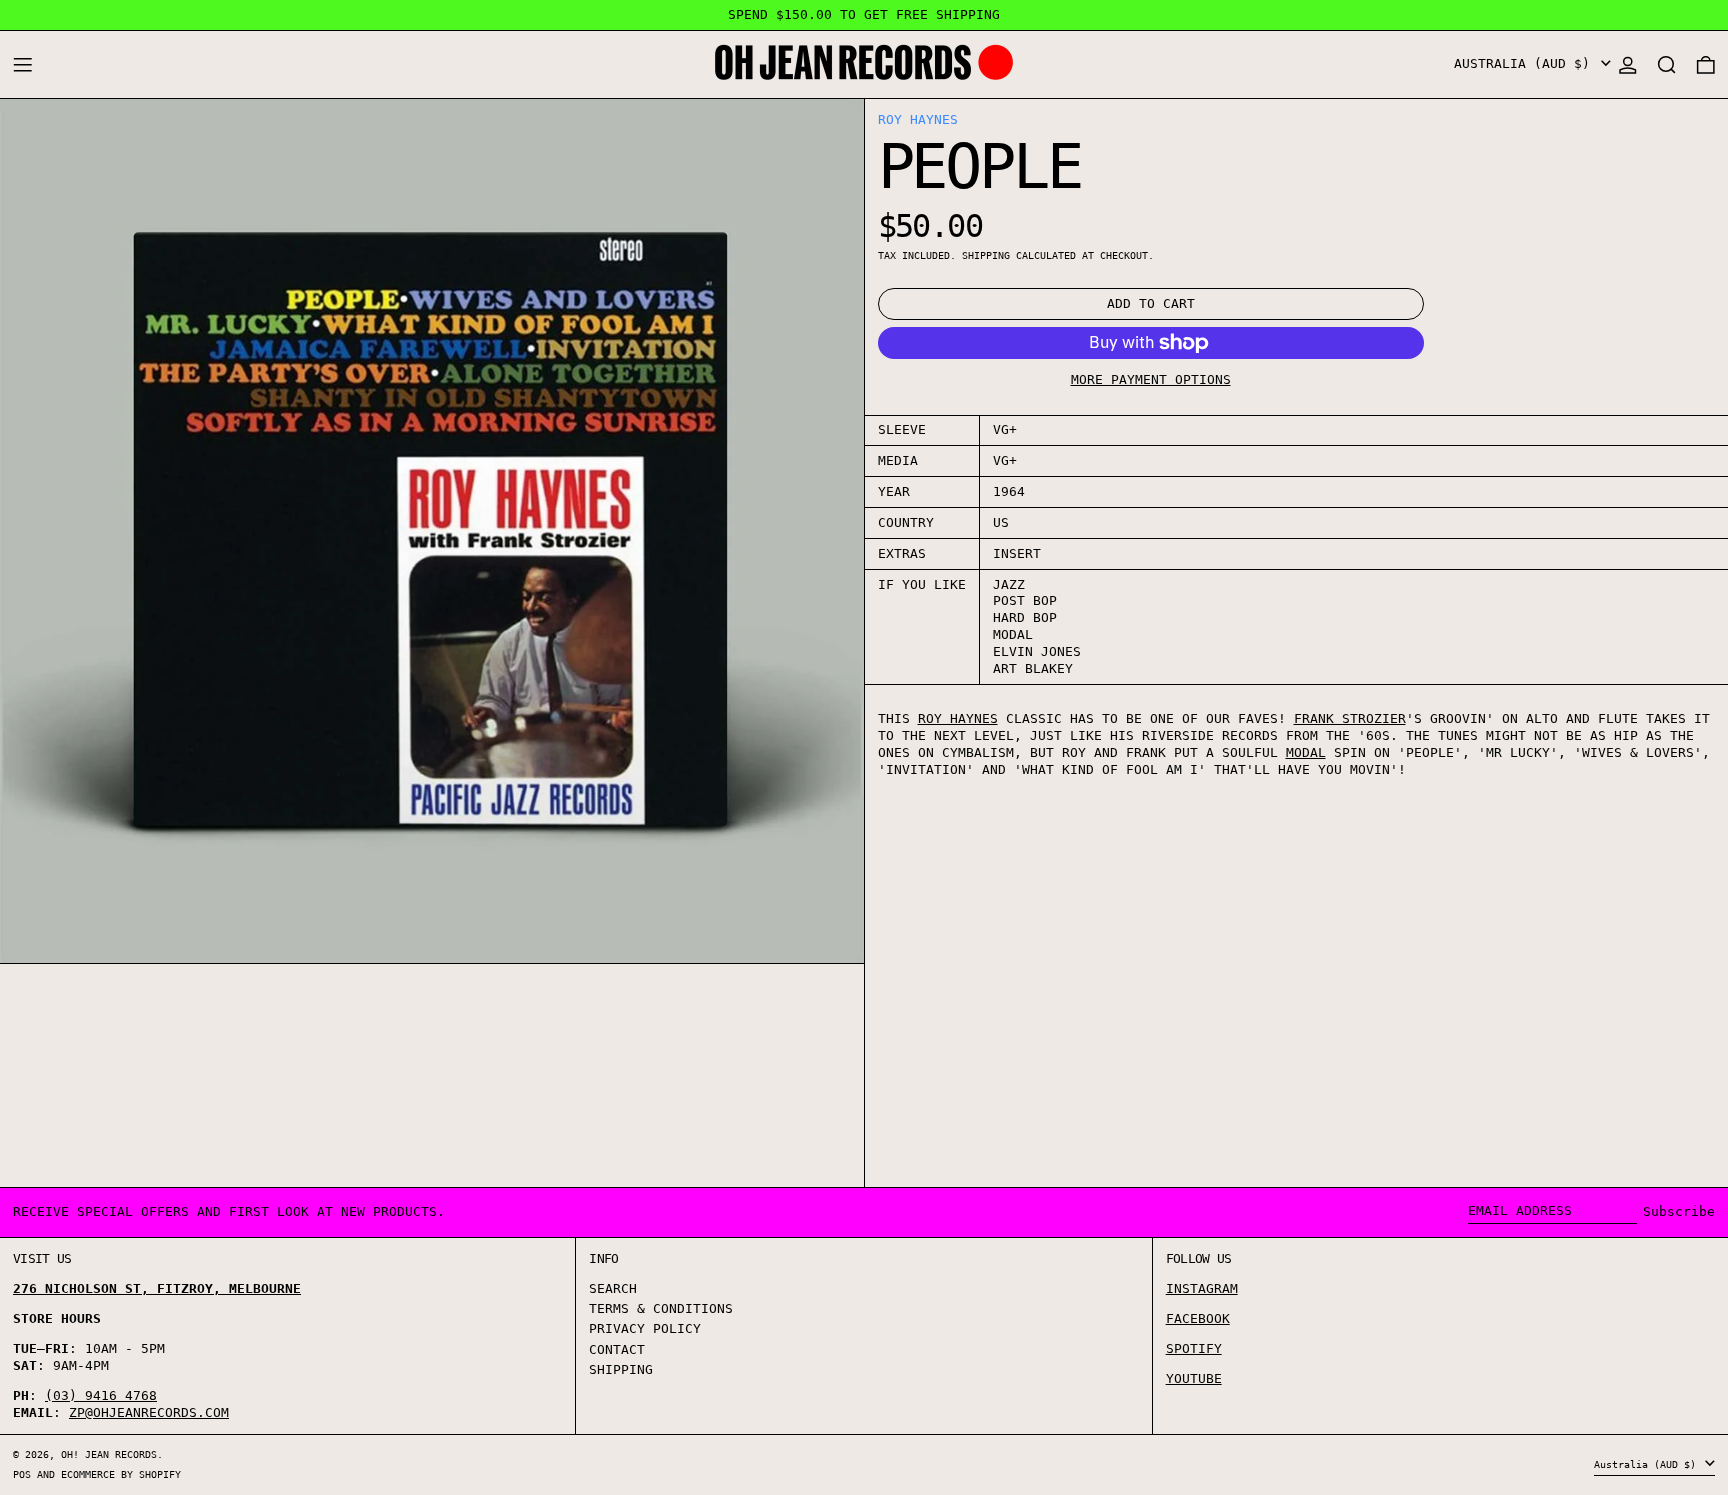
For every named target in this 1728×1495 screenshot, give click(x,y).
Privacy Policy (645, 1328)
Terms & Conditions (661, 1308)
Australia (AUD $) (1526, 63)
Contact (617, 1349)
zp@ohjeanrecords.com (149, 1412)
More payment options (1151, 379)
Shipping (986, 255)
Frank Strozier (1350, 718)
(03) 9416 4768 (101, 1395)
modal (1306, 752)
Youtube (1194, 1378)
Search (613, 1288)
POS (22, 1474)
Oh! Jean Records (109, 1454)
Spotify (1194, 1348)
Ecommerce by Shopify (121, 1474)
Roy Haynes (918, 119)
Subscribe (1679, 1211)
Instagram (1202, 1288)
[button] (1667, 64)
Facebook (1198, 1318)
